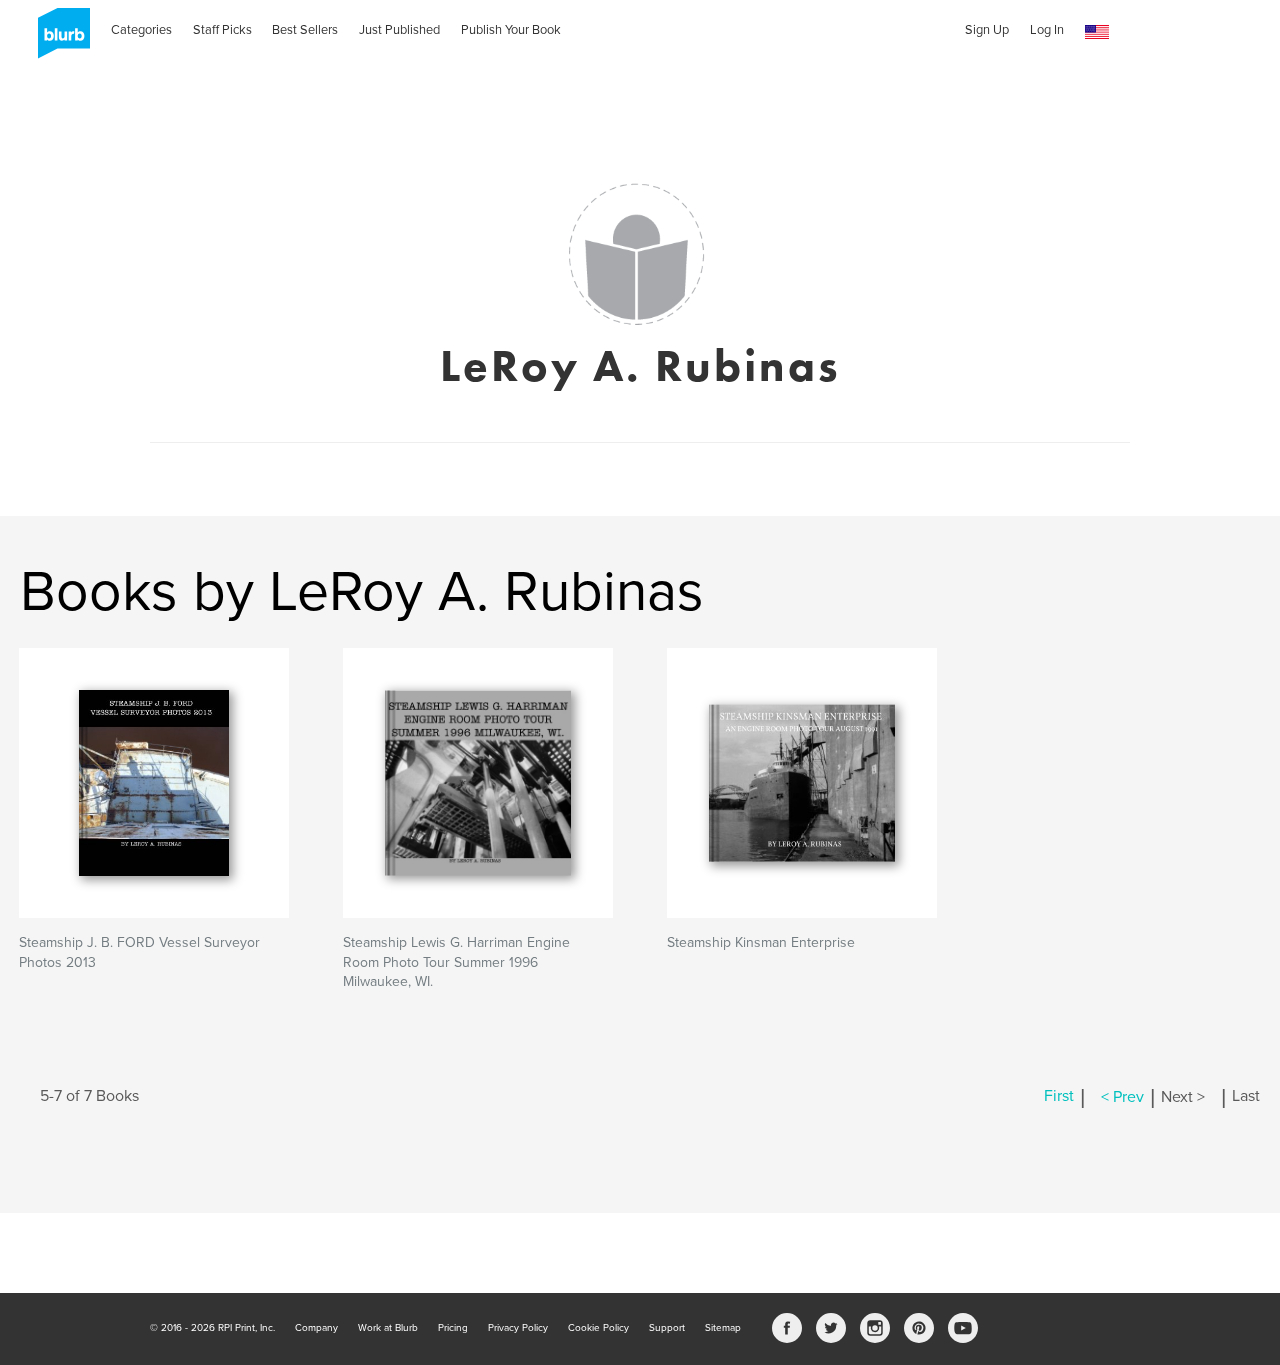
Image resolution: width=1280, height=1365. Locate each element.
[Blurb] (58, 40)
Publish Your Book (511, 30)
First (1059, 1097)
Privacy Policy (518, 1328)
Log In (1047, 30)
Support (667, 1328)
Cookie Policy (598, 1328)
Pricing (453, 1328)
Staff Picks (222, 30)
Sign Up (987, 30)
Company (316, 1328)
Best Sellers (305, 30)
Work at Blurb (388, 1328)
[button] (1097, 32)
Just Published (399, 30)
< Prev (1122, 1097)
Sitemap (723, 1328)
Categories (141, 30)
